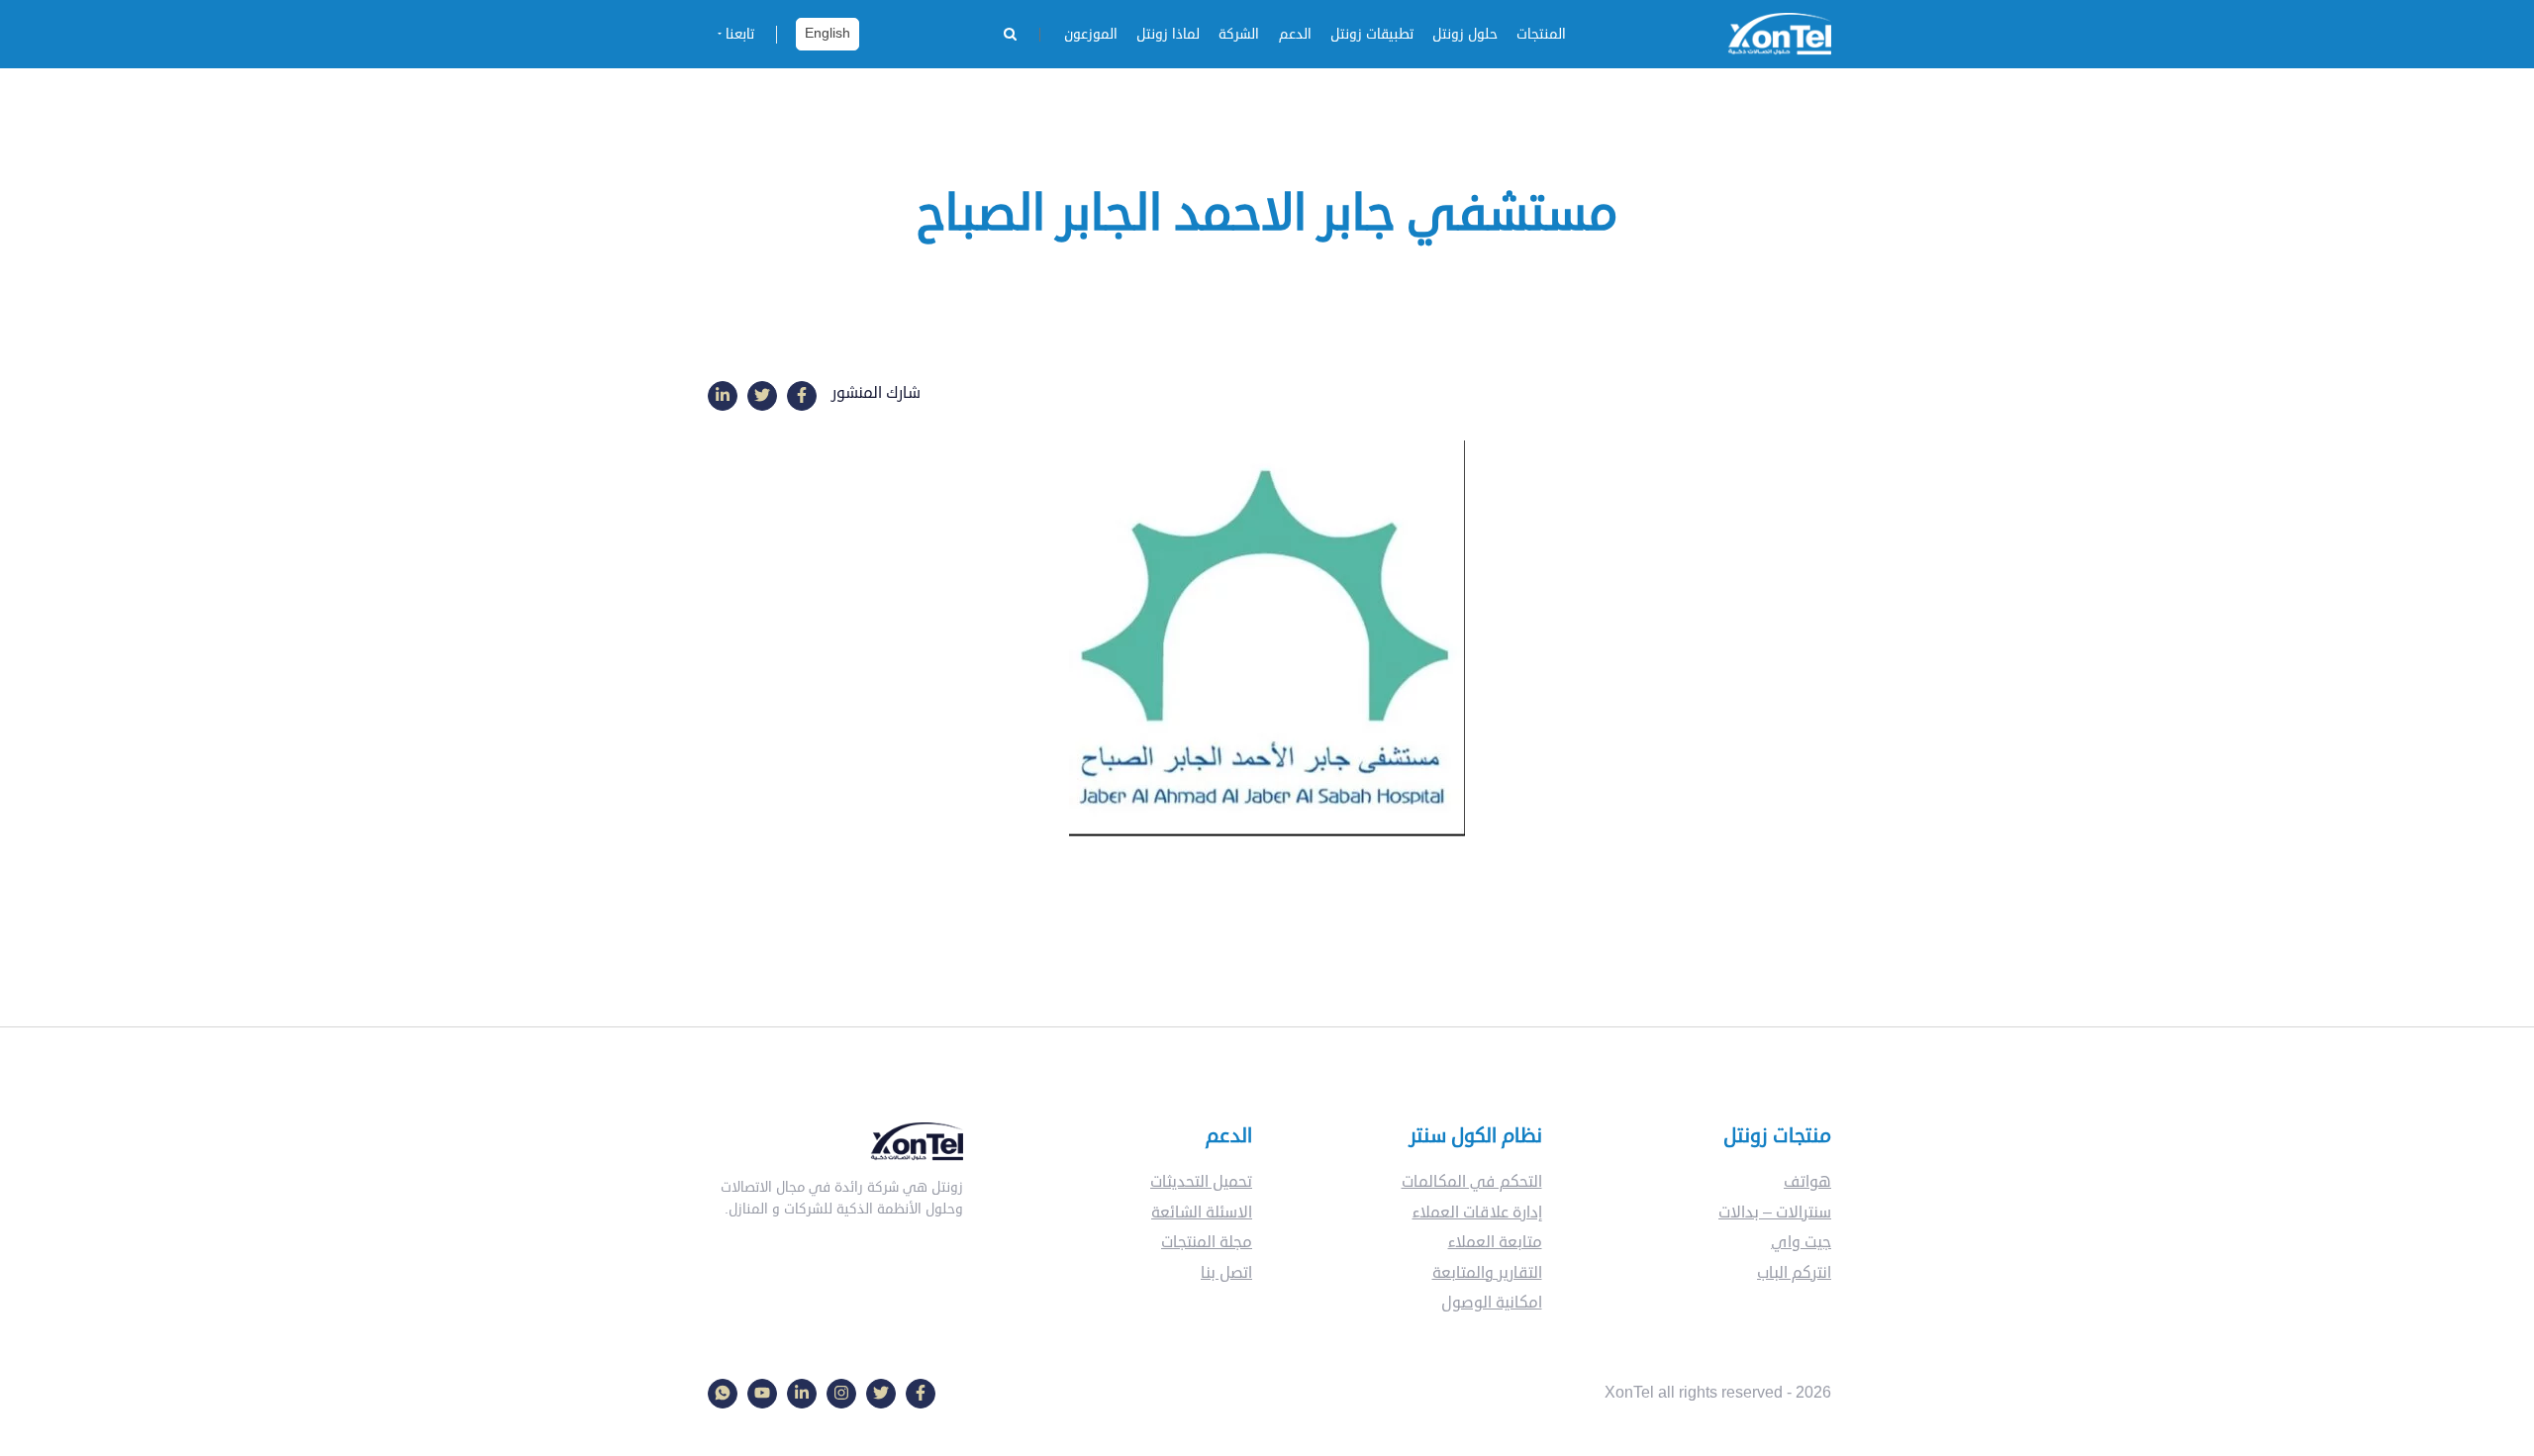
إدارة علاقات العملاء (1477, 1213)
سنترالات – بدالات (1775, 1213)
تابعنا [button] (740, 34)
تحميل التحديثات (1201, 1182)
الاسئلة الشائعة (1202, 1213)
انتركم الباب (1794, 1273)
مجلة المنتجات (1207, 1242)
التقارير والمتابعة (1487, 1273)
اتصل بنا (1226, 1273)
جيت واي (1801, 1242)
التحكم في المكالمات (1472, 1182)
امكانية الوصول (1492, 1303)
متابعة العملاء (1495, 1242)
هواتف (1807, 1182)
